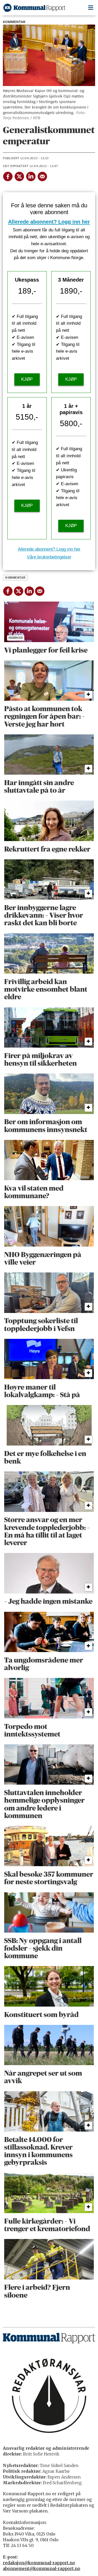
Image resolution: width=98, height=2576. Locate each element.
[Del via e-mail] (42, 176)
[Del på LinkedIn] (31, 176)
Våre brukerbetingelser (49, 557)
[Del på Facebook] (8, 176)
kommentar (15, 578)
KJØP (27, 379)
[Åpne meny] (91, 8)
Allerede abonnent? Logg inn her (49, 222)
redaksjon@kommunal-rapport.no (39, 2563)
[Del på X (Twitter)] (19, 176)
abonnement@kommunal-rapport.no (42, 2569)
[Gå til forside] (34, 8)
